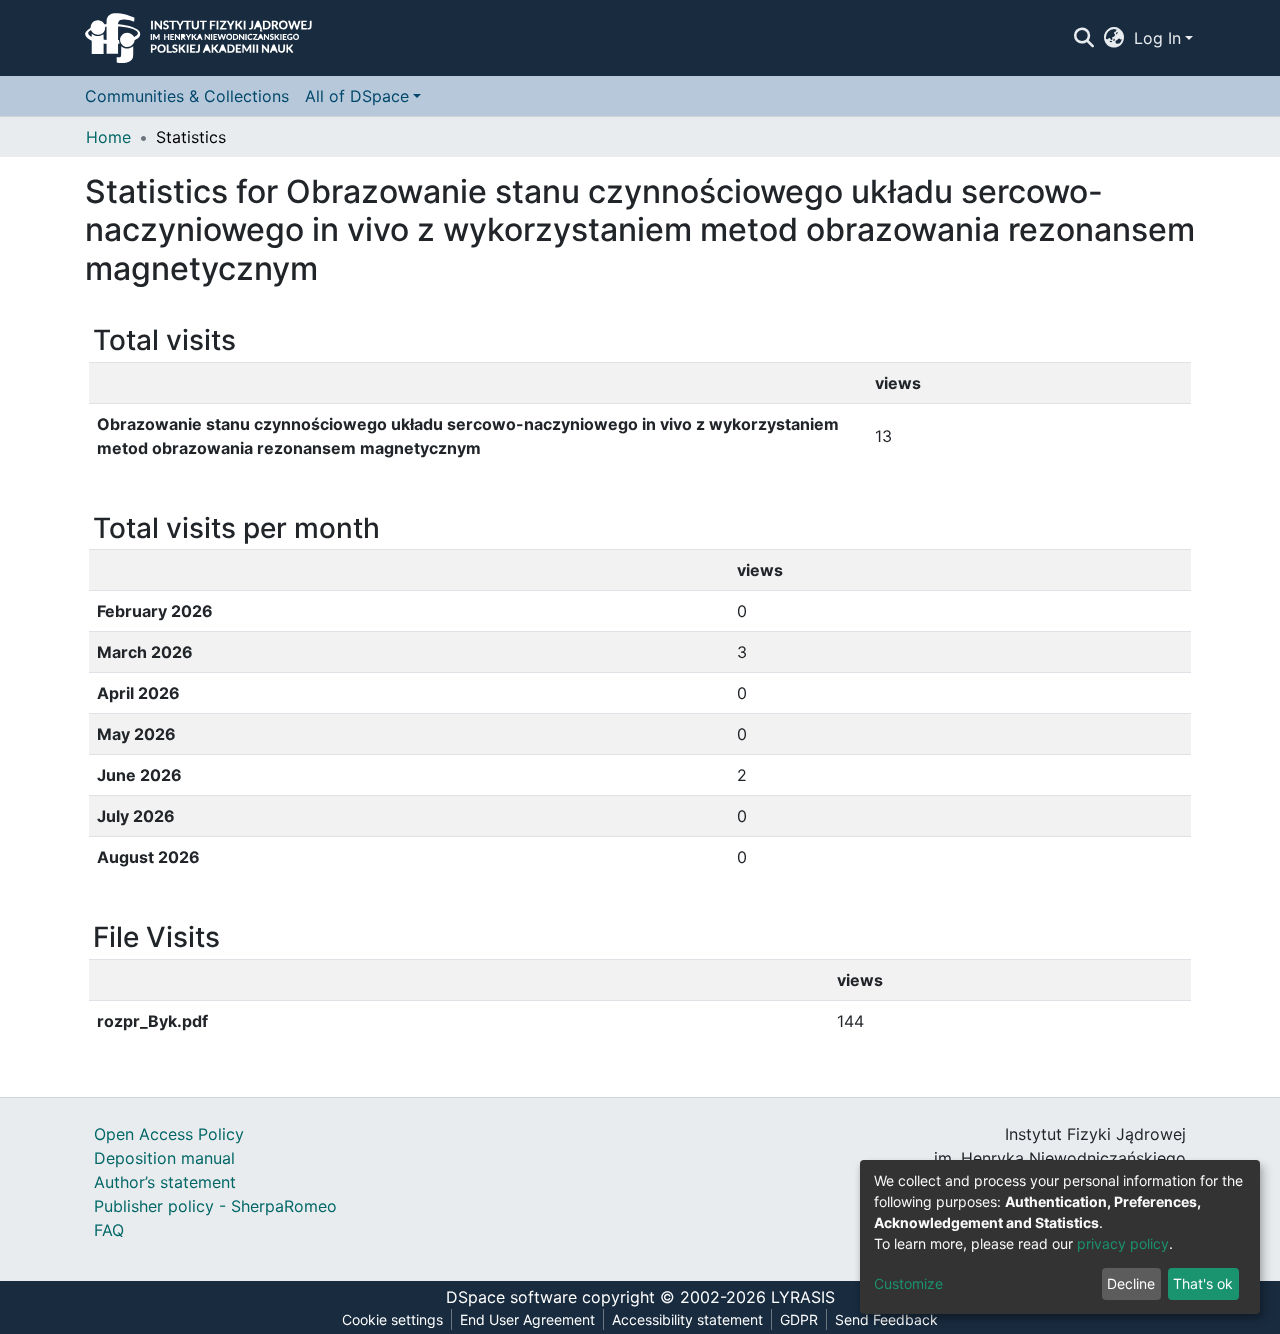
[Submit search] (1083, 38)
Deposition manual (164, 1158)
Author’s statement (165, 1182)
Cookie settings (392, 1319)
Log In (1157, 38)
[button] (1114, 38)
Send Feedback (886, 1319)
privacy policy (1123, 1243)
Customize (908, 1283)
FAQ (109, 1230)
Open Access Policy (169, 1134)
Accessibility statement (687, 1319)
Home (108, 137)
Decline (1131, 1283)
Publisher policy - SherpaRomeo (215, 1206)
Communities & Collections (187, 96)
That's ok (1203, 1283)
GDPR (799, 1319)
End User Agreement (527, 1319)
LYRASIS (803, 1297)
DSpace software (511, 1297)
